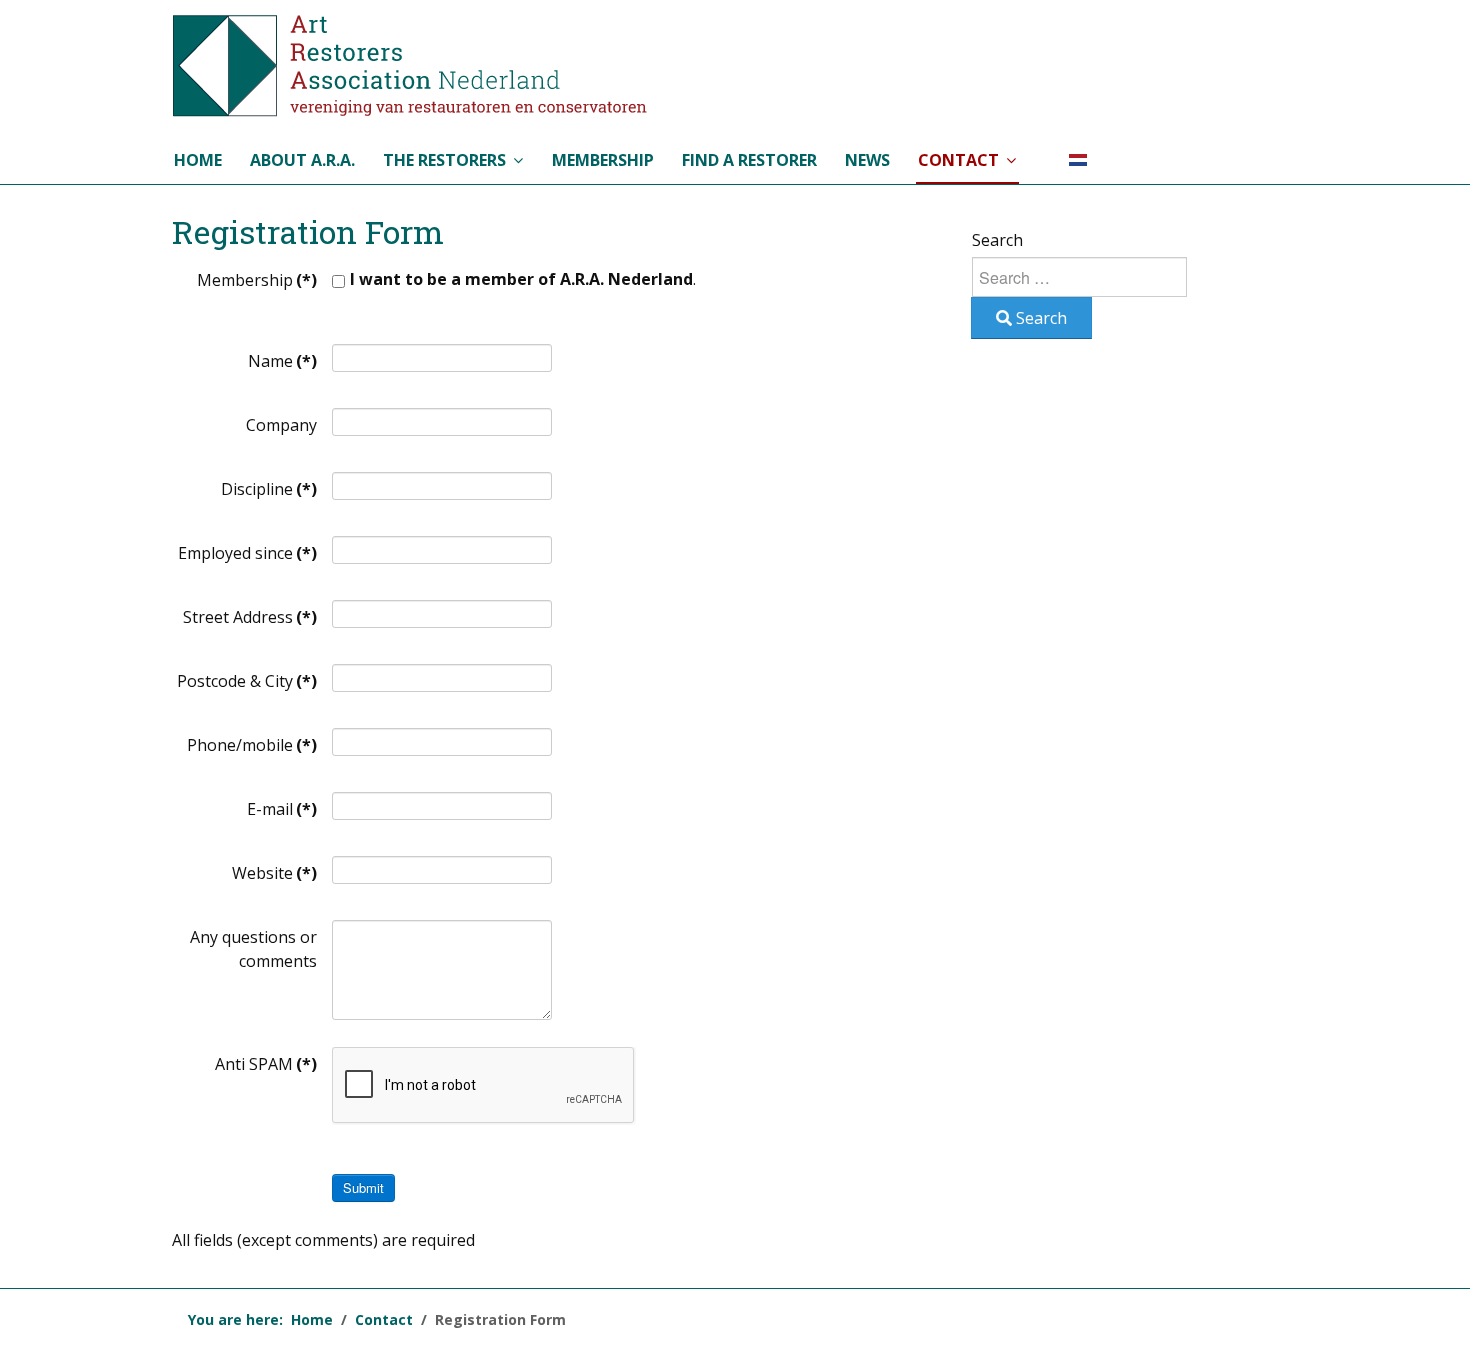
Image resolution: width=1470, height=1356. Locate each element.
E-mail (282, 809)
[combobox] (1079, 277)
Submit (363, 1187)
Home (198, 160)
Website (274, 873)
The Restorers (444, 160)
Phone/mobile (252, 745)
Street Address (250, 617)
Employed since (247, 553)
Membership (603, 160)
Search (997, 240)
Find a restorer (749, 160)
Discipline (269, 489)
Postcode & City (247, 681)
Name (282, 361)
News (867, 160)
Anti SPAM (266, 1064)
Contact (958, 160)
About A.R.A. (302, 160)
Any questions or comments (253, 949)
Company (281, 425)
